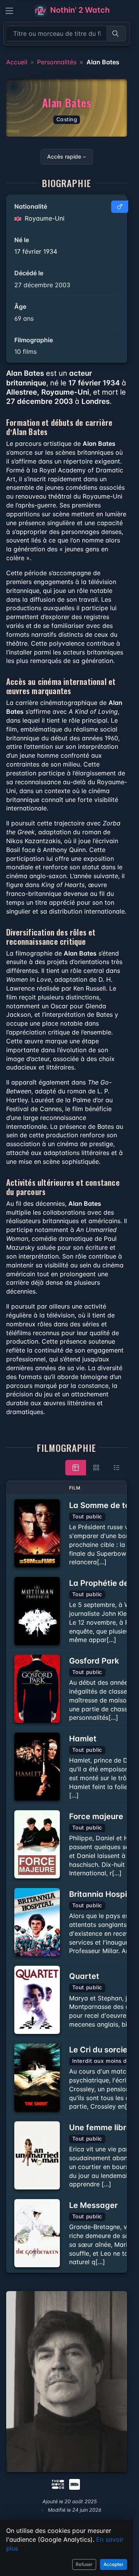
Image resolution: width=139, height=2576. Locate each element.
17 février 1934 (36, 251)
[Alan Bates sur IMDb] (75, 2484)
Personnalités (57, 62)
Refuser (84, 2564)
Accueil (17, 62)
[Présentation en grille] (96, 1468)
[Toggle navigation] (9, 11)
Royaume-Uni (44, 218)
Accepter (114, 2564)
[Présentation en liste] (117, 1468)
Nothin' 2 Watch (79, 10)
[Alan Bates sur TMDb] (58, 2484)
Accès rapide (64, 157)
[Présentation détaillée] (76, 1468)
